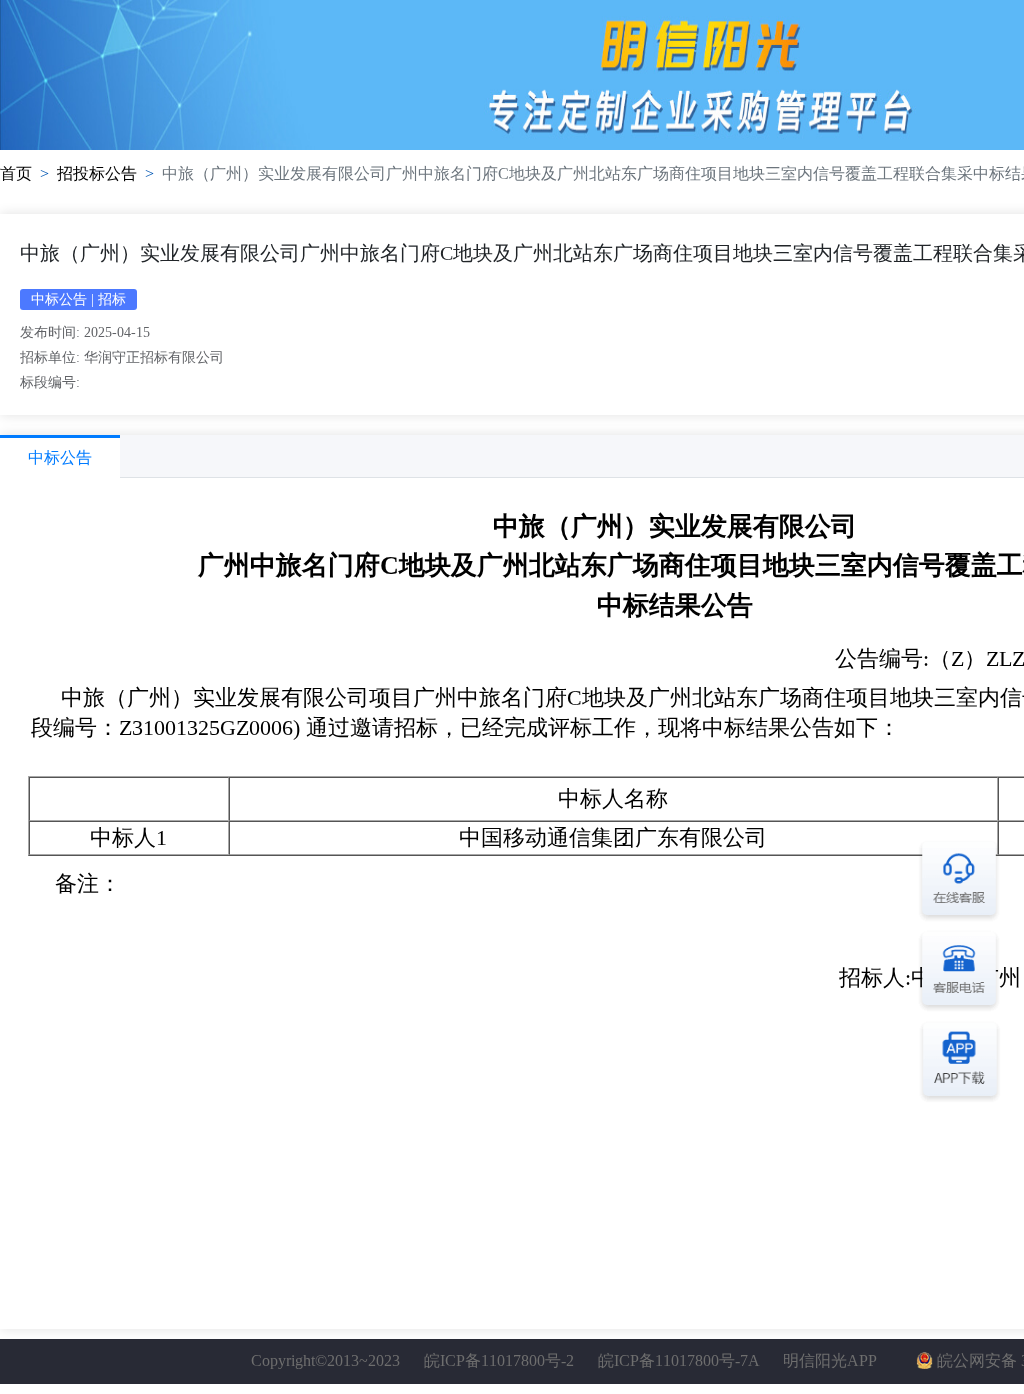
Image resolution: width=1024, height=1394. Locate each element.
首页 (16, 173)
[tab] (60, 456)
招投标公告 (97, 173)
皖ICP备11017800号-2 (499, 1360)
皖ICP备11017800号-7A (678, 1360)
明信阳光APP (829, 1360)
